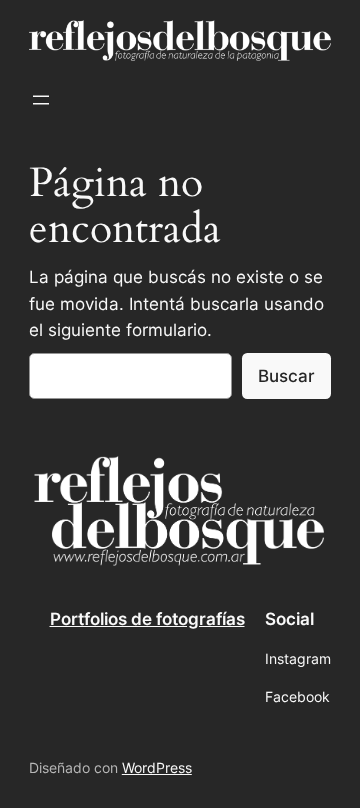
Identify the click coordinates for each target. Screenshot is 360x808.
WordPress (157, 767)
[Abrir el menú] (41, 100)
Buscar (286, 376)
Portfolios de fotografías (147, 619)
